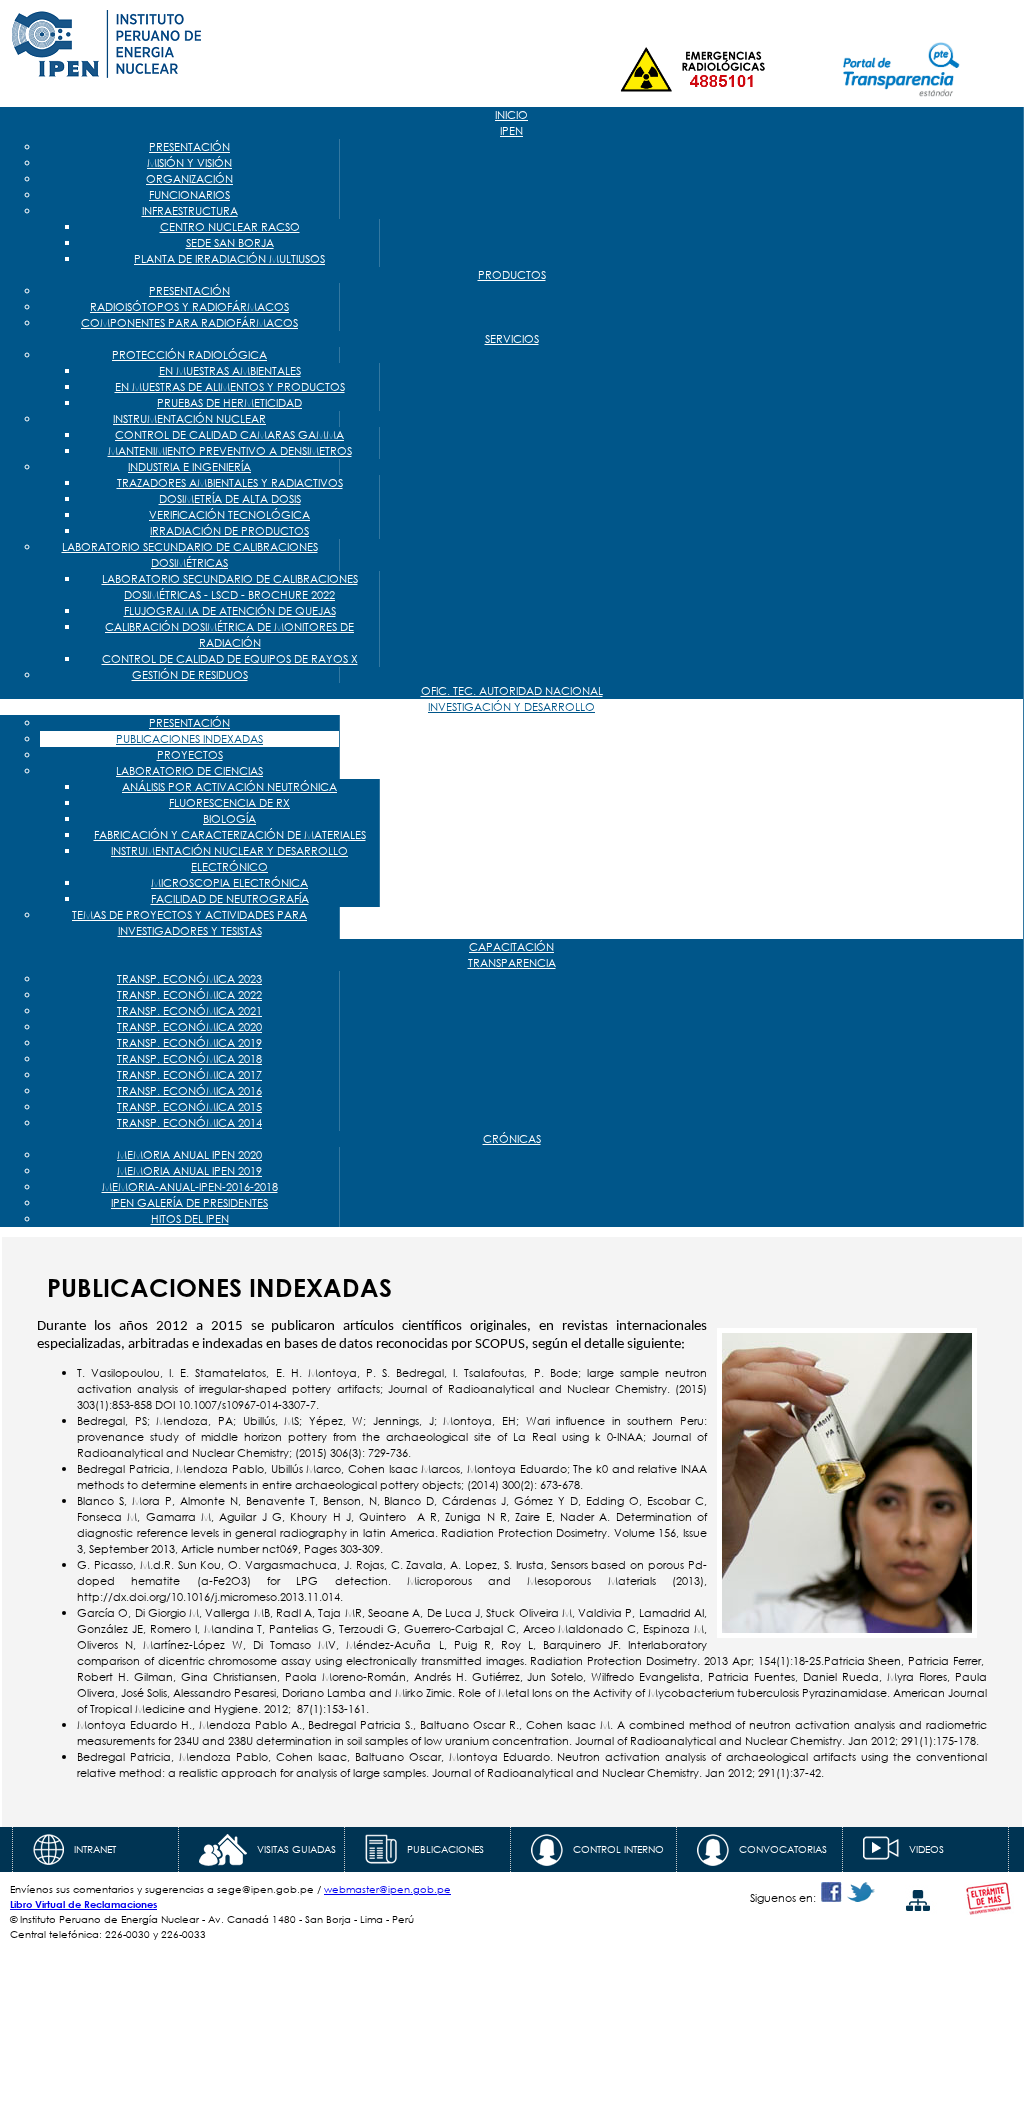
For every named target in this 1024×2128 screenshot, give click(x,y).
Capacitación (511, 947)
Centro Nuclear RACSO (230, 227)
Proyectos (190, 755)
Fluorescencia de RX (229, 803)
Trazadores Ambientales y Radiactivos (230, 483)
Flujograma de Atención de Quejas (230, 611)
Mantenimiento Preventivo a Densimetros (230, 451)
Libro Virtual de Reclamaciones (83, 1904)
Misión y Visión (189, 163)
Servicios (512, 339)
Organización (189, 179)
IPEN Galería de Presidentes (189, 1203)
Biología (229, 819)
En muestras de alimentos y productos (230, 387)
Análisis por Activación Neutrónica (229, 787)
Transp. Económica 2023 (189, 979)
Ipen (511, 131)
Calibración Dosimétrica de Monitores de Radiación (229, 635)
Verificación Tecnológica (229, 515)
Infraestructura (190, 211)
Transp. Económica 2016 (189, 1091)
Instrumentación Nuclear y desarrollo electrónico (229, 859)
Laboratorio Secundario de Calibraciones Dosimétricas (190, 555)
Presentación (189, 147)
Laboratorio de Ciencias (189, 771)
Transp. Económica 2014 (189, 1123)
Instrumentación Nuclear (189, 419)
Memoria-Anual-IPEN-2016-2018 (190, 1187)
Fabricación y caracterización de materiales (230, 835)
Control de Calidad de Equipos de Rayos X (230, 659)
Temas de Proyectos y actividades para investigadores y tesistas (189, 923)
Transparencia (512, 963)
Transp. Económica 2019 (189, 1043)
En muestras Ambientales (230, 371)
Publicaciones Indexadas (189, 739)
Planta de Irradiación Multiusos (229, 259)
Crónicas (512, 1139)
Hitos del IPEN (190, 1219)
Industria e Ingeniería (189, 467)
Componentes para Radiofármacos (189, 323)
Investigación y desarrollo (511, 707)
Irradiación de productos (229, 531)
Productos (512, 275)
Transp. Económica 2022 (189, 995)
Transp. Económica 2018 (189, 1059)
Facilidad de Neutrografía (230, 899)
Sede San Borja (230, 243)
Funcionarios (189, 195)
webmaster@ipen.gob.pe (387, 1889)
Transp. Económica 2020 (189, 1027)
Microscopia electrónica (229, 883)
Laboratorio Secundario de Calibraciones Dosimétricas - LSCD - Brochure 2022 (230, 587)
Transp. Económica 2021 (189, 1011)
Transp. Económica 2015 (189, 1107)
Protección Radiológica (189, 355)
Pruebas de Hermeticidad (229, 403)
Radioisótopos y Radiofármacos (189, 307)
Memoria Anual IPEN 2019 (189, 1171)
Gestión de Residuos (190, 675)
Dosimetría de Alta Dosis (230, 499)
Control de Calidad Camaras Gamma (229, 435)
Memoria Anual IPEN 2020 (189, 1155)
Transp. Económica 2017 (189, 1075)
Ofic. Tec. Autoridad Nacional (512, 691)
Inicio (511, 115)
